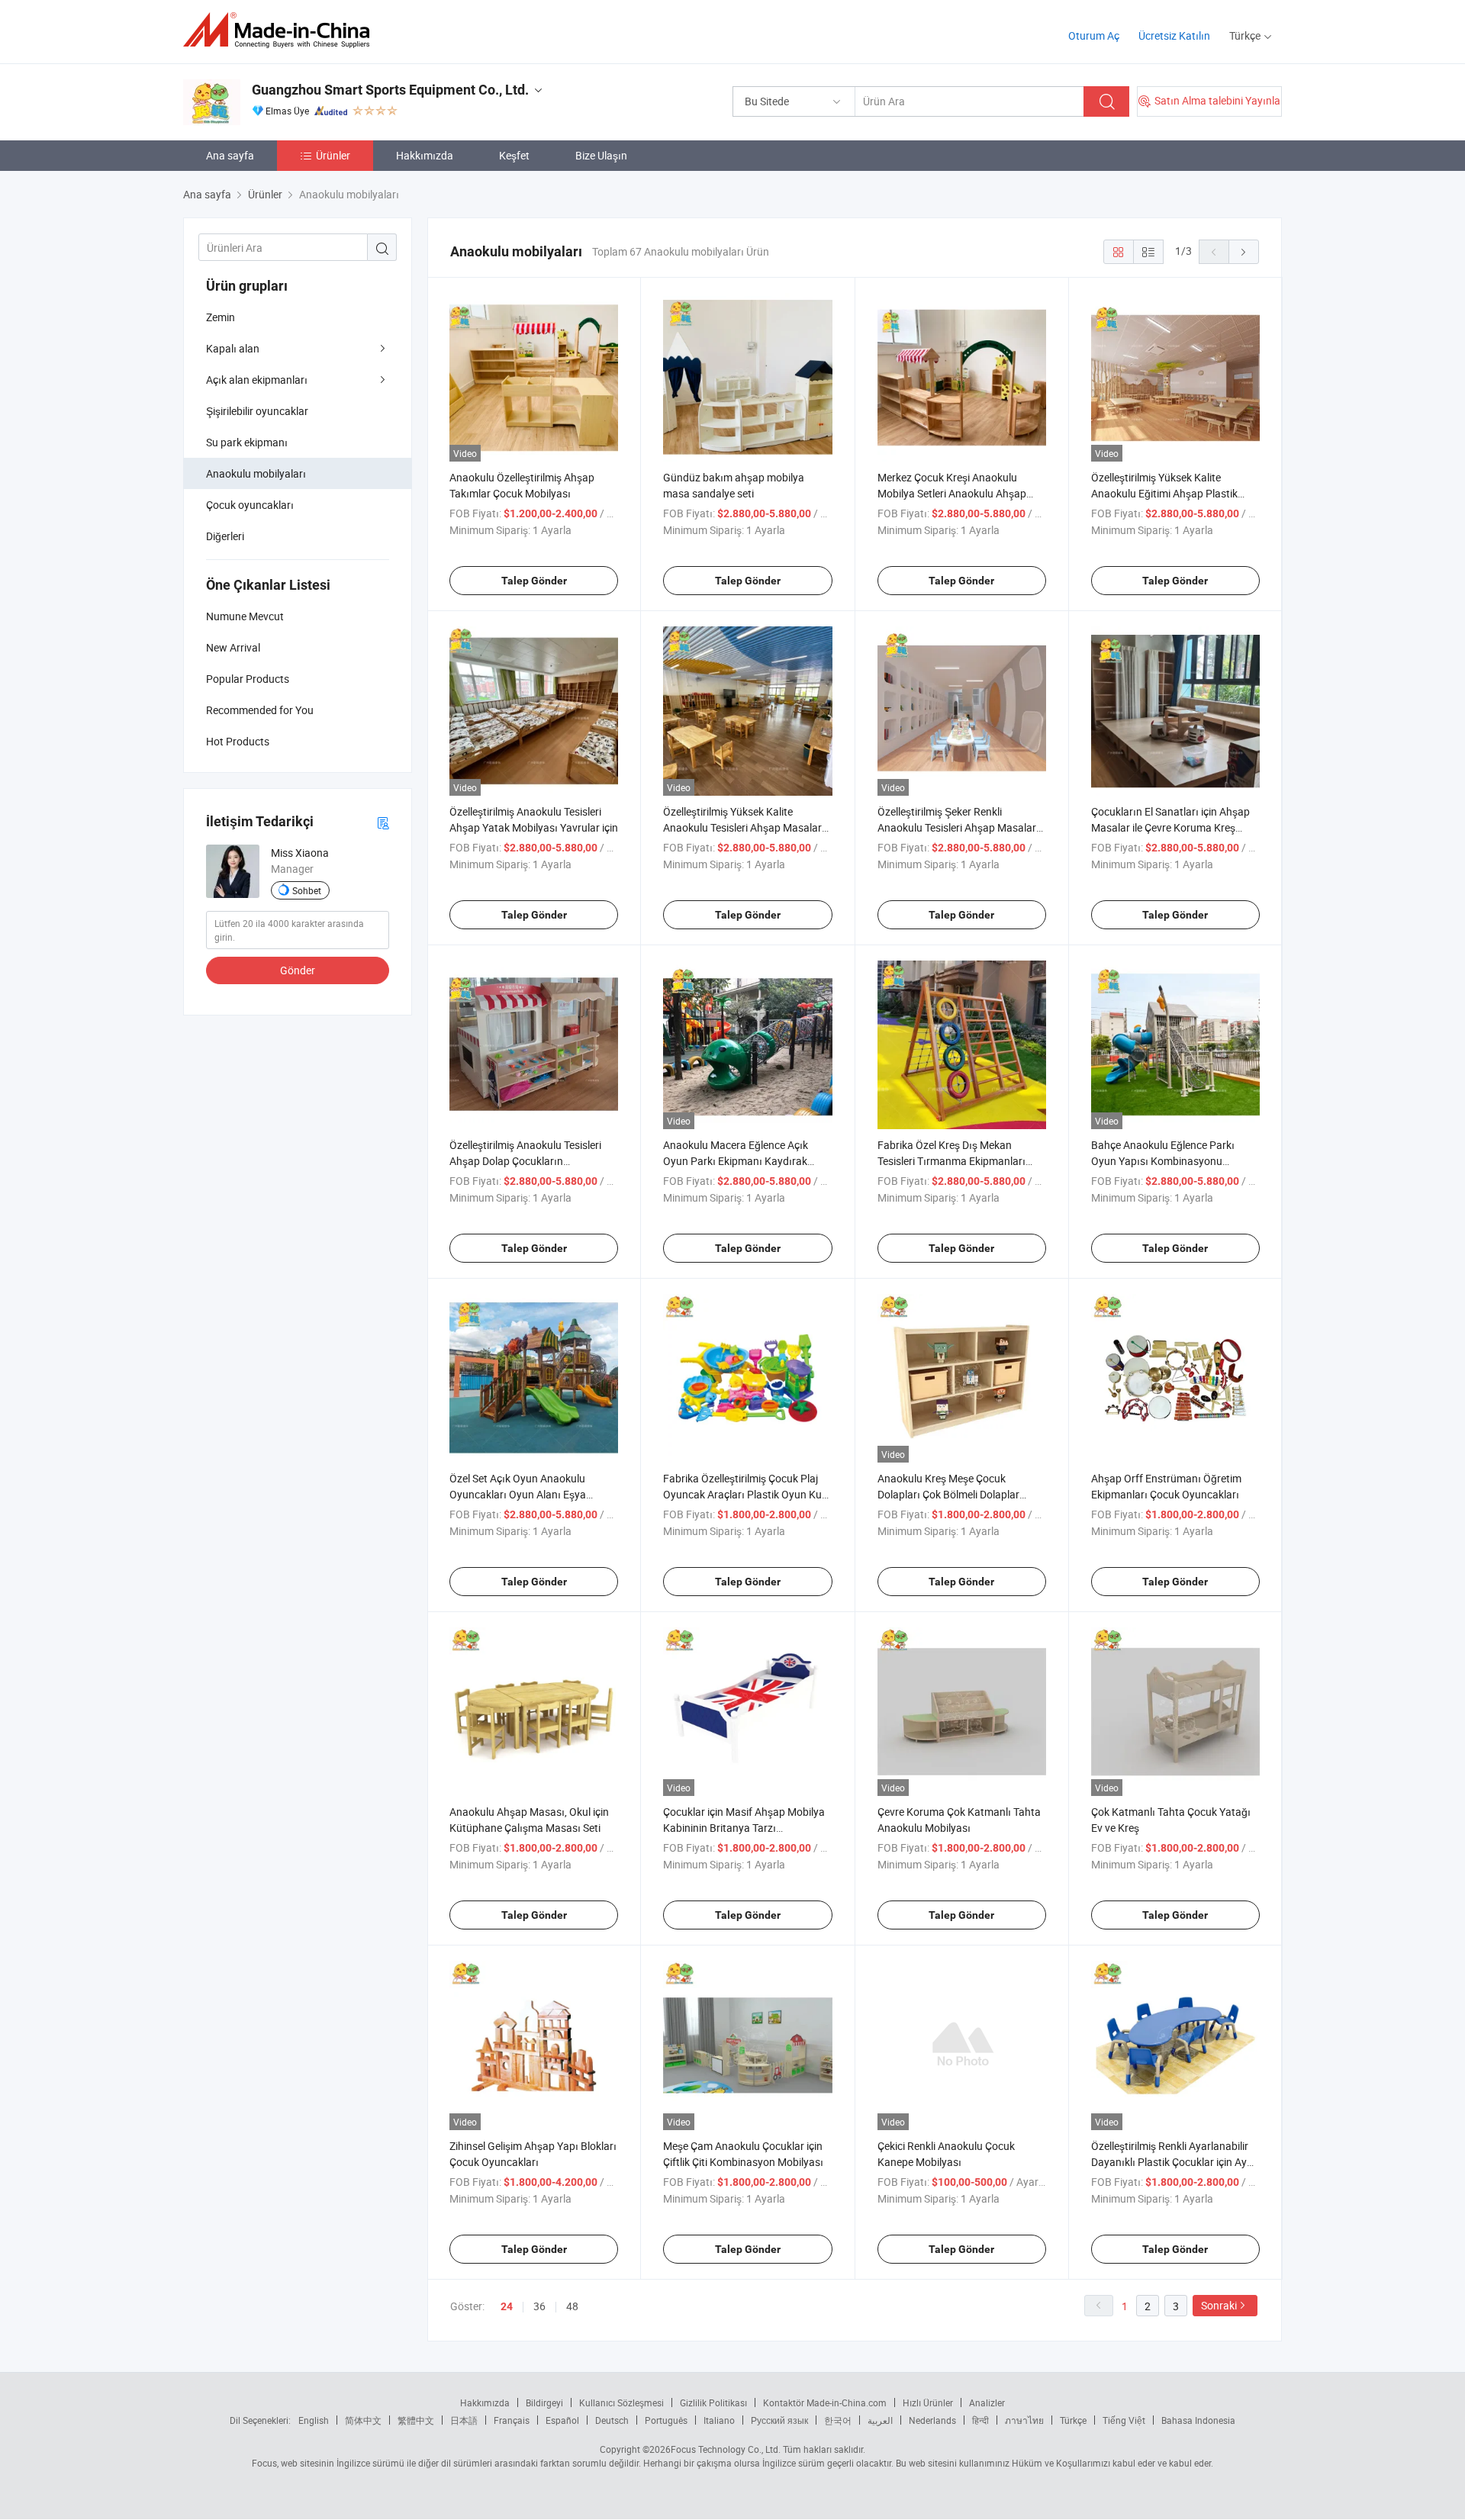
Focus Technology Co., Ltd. (726, 2449)
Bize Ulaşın (601, 155)
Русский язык (779, 2420)
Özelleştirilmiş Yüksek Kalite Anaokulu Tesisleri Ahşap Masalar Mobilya (742, 827)
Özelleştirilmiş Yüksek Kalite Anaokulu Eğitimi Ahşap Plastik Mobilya (1164, 493)
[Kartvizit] (383, 822)
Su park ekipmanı (247, 442)
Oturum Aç (1094, 35)
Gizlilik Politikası (713, 2403)
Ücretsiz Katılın (1174, 35)
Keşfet (514, 155)
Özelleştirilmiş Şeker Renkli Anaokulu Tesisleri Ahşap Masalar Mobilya (957, 827)
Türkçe (1073, 2420)
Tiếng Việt (1124, 2420)
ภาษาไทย (1024, 2420)
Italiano (719, 2420)
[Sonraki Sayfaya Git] (1244, 252)
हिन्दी (980, 2420)
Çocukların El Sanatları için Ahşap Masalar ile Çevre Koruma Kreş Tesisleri (1170, 827)
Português (666, 2420)
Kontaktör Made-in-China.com (825, 2403)
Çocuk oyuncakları (250, 505)
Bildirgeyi (544, 2403)
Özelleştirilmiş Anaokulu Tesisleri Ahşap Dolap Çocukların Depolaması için (525, 1161)
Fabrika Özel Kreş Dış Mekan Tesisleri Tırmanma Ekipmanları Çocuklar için (951, 1161)
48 (572, 2306)
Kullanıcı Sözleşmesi (621, 2403)
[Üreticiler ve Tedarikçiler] (281, 30)
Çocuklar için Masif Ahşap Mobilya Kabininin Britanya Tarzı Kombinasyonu (744, 1828)
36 (539, 2306)
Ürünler (333, 155)
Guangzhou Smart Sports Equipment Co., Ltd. (390, 90)
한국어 (838, 2420)
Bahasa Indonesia (1198, 2420)
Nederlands (932, 2420)
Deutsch (612, 2420)
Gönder (298, 970)
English (314, 2420)
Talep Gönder (534, 581)
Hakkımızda (425, 155)
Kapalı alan (233, 348)
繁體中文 (416, 2420)
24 (507, 2306)
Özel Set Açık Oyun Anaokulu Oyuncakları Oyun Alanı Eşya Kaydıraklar (518, 1494)
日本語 (464, 2420)
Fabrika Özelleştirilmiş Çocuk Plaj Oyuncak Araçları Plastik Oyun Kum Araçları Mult (747, 1494)
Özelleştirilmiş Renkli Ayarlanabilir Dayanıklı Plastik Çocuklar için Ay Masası (1170, 2162)
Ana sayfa (230, 155)
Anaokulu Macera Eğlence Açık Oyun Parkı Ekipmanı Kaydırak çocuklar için (736, 1161)
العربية (880, 2420)
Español (562, 2420)
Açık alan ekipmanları (257, 380)
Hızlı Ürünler (928, 2403)
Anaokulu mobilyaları (256, 473)
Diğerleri (225, 536)
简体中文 (363, 2420)
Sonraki (1219, 2305)
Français (512, 2420)
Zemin (221, 317)
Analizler (987, 2403)
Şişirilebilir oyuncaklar (257, 411)
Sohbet (307, 890)
